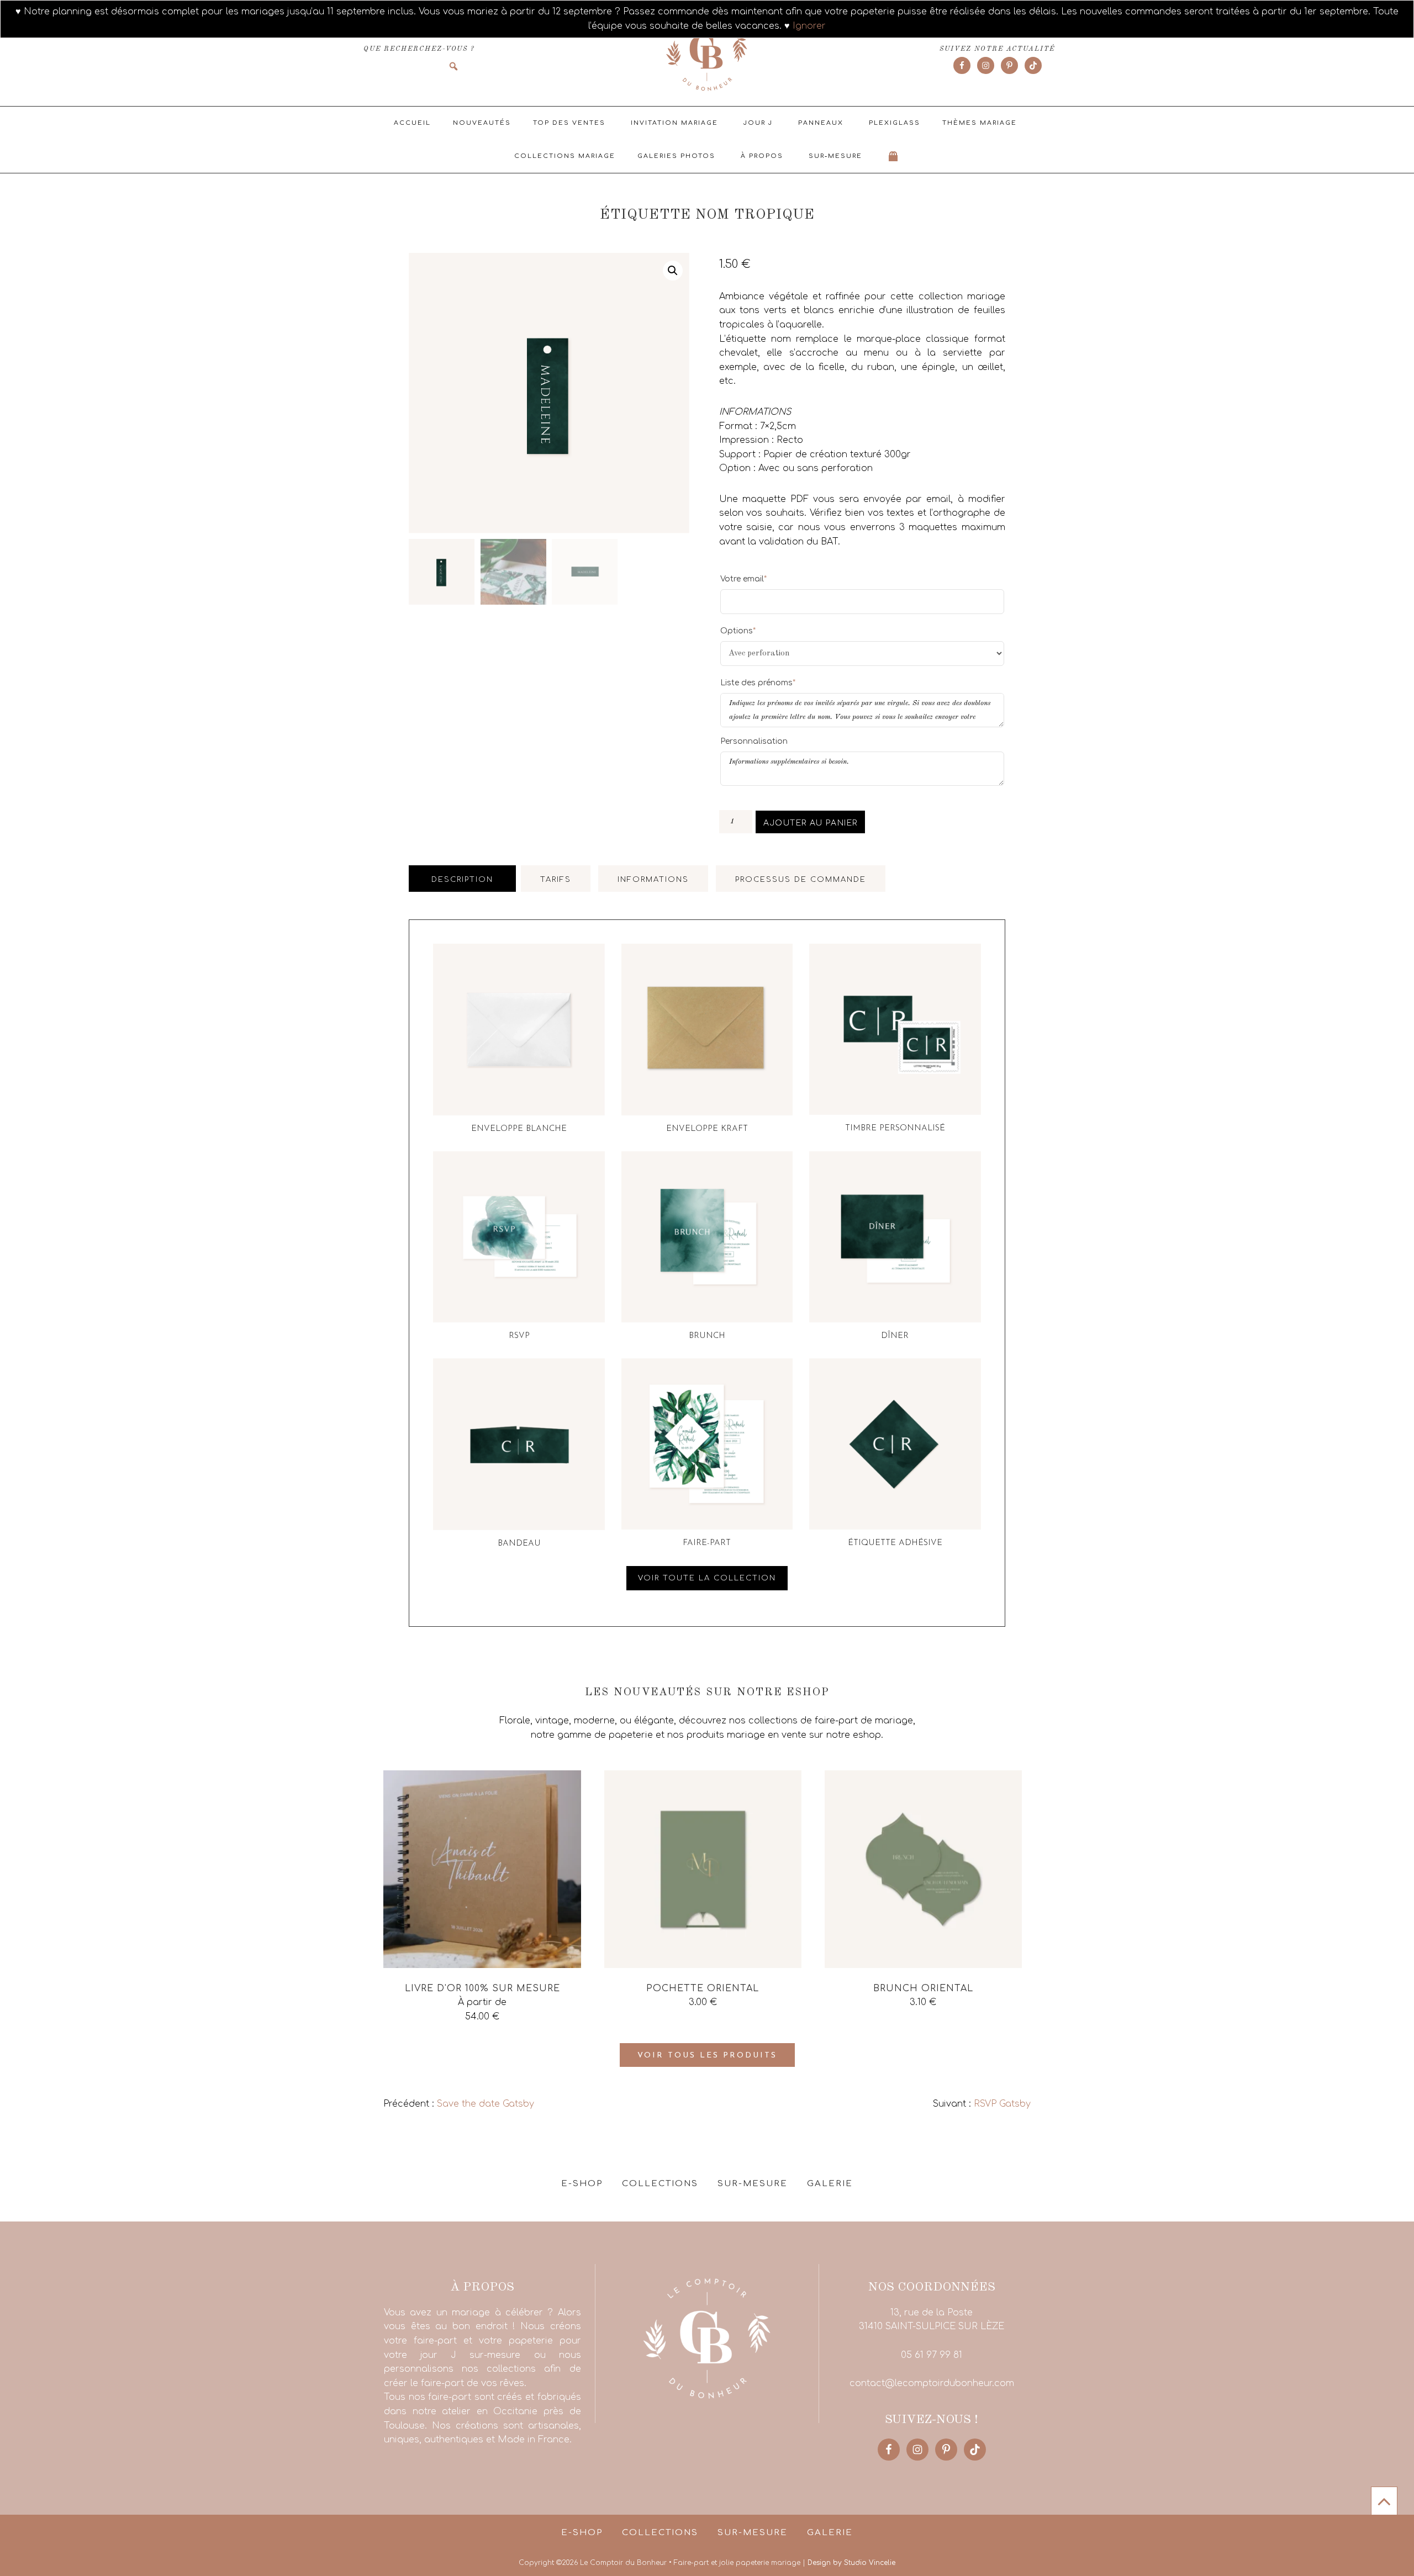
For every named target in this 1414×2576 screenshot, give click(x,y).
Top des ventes (569, 123)
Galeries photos (676, 156)
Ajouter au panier (811, 823)
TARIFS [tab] (556, 880)
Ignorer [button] (809, 26)
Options (738, 631)
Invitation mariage (674, 123)
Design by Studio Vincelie (851, 2563)
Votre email (743, 579)
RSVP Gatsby (1002, 2104)
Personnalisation (754, 741)
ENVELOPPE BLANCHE (519, 1129)
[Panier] (894, 156)
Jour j (758, 123)
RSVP (519, 1336)
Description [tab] (462, 880)
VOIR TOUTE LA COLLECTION (707, 1578)
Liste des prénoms (758, 683)
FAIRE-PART (707, 1543)
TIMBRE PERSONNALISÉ (895, 1128)
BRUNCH (707, 1336)
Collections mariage (565, 156)
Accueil (412, 123)
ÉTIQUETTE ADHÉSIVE (895, 1543)
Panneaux (821, 123)
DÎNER (895, 1336)
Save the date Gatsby (486, 2104)
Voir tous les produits (707, 2056)
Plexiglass (895, 123)
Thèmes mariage (980, 123)
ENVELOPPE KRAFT (707, 1129)
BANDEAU (519, 1544)
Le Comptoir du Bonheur (707, 54)
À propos (762, 156)
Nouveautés (482, 123)
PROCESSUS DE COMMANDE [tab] (801, 880)
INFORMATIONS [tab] (653, 880)
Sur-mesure (835, 156)
